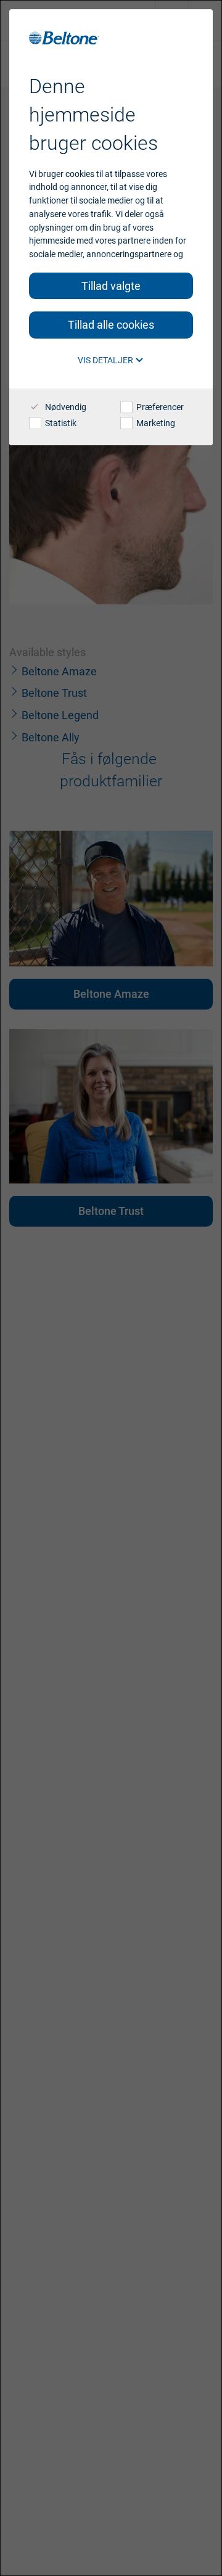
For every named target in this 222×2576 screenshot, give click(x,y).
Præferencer (159, 407)
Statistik (60, 423)
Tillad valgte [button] (111, 286)
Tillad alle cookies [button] (111, 325)
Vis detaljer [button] (106, 360)
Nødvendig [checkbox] (65, 407)
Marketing (155, 423)
